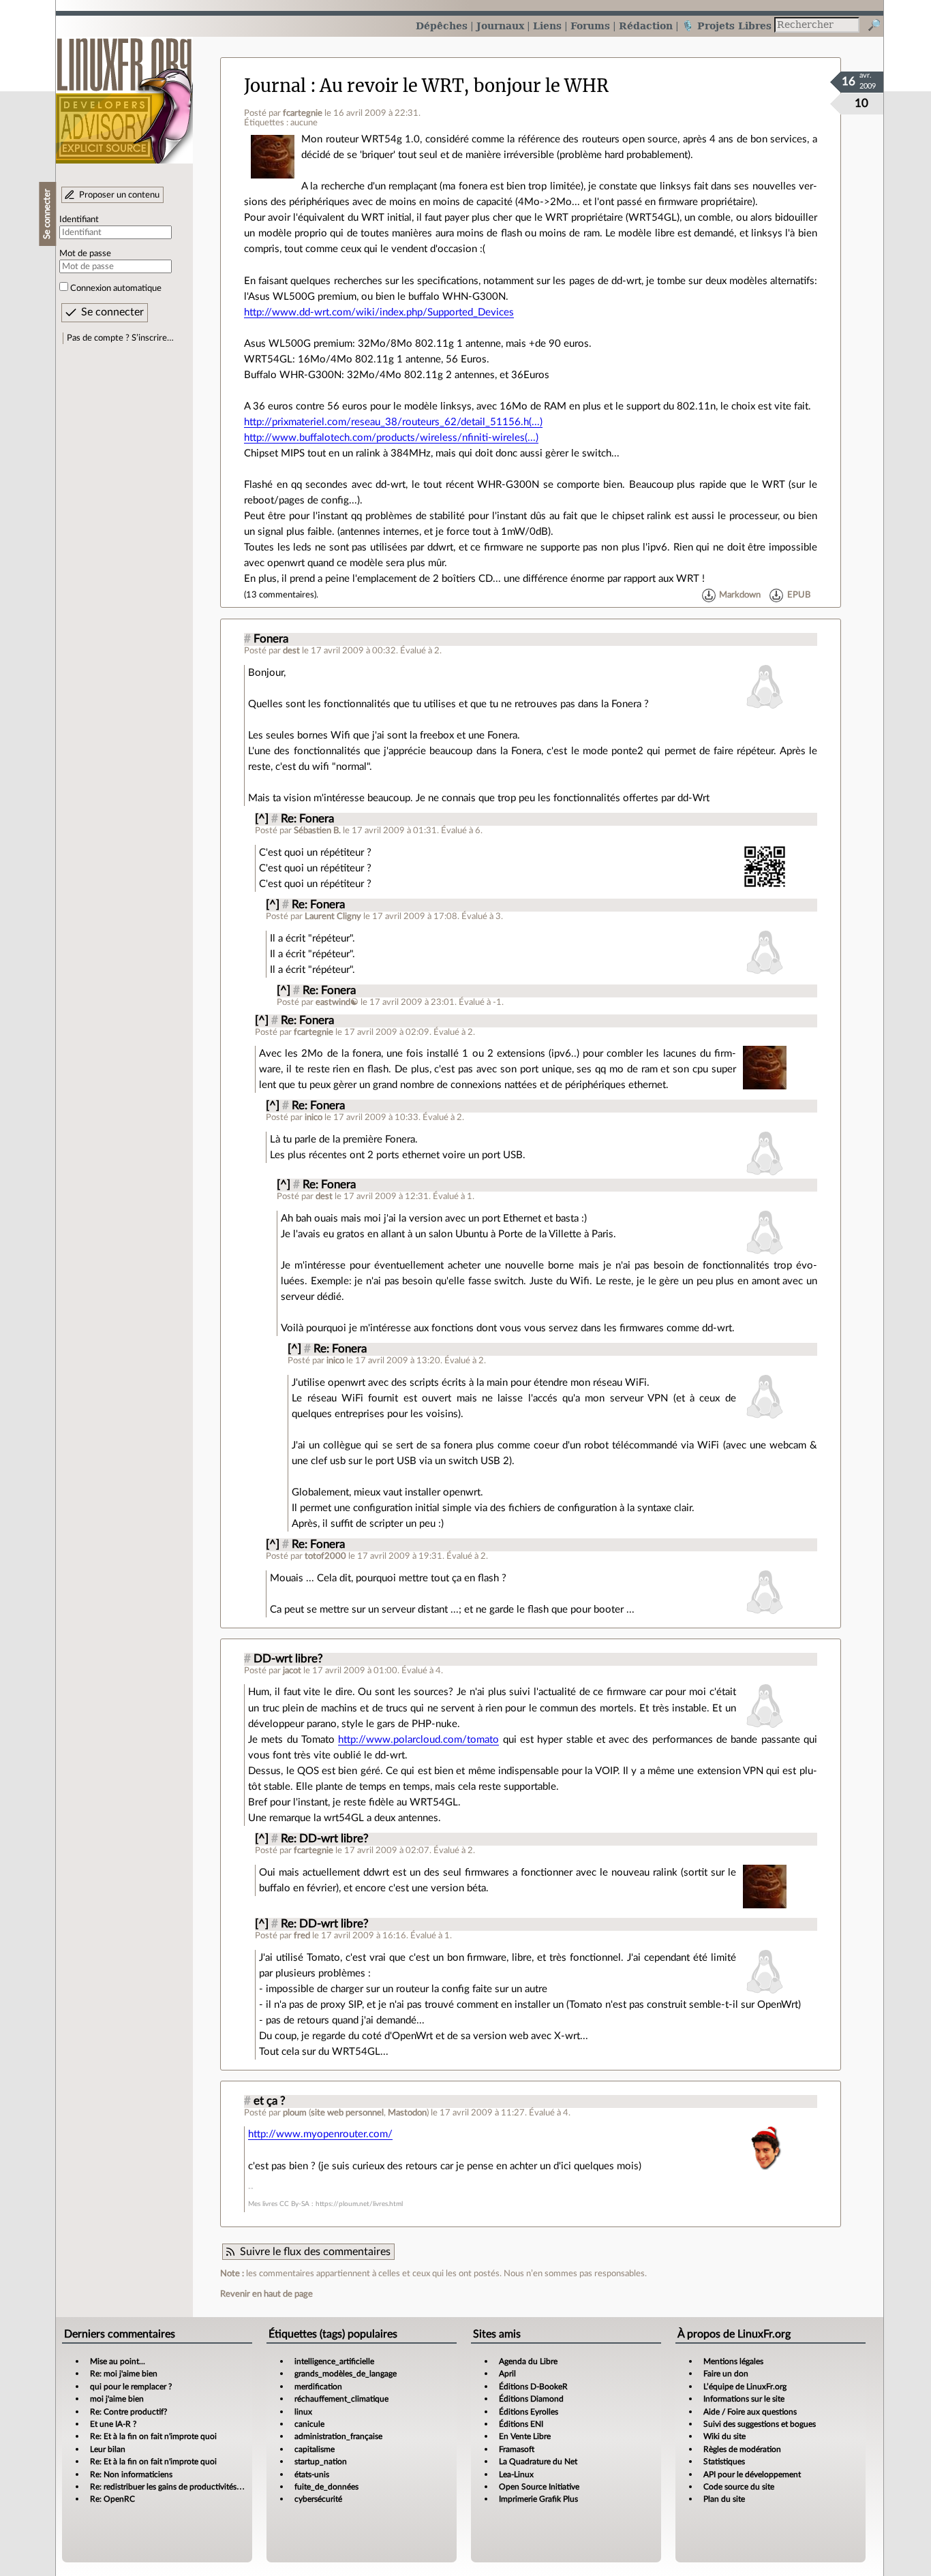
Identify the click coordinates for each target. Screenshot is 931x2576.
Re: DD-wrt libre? (325, 1839)
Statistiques (724, 2462)
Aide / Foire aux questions (750, 2412)
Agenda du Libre (528, 2361)
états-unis (312, 2474)
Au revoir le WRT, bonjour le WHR (464, 86)
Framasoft (517, 2449)
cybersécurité (318, 2499)
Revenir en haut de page (266, 2294)
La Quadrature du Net (538, 2462)
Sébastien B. (317, 831)
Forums (590, 26)
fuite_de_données (326, 2487)
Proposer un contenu (119, 195)
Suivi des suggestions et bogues (760, 2424)
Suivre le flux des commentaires (315, 2252)
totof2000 (325, 1556)
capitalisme (315, 2449)
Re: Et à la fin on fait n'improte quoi (153, 2436)
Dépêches (442, 26)
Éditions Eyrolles (529, 2412)
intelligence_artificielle (334, 2361)
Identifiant (79, 219)
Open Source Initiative (539, 2487)
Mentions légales (733, 2361)
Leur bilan (108, 2449)
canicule (309, 2424)
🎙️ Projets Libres (727, 26)
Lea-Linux (516, 2474)
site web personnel (347, 2113)
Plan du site (724, 2499)
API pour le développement (752, 2474)
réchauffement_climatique (341, 2399)
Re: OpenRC (112, 2499)
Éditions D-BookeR (533, 2387)
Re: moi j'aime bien (124, 2374)
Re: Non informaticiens (131, 2474)
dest (291, 651)
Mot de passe (85, 253)
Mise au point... (118, 2361)
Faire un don (726, 2374)
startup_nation (321, 2462)
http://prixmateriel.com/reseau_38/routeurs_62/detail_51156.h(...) (393, 422)
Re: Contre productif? (128, 2412)
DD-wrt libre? (288, 1659)
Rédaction (646, 26)
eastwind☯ (337, 1002)
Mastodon (407, 2113)
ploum (295, 2113)
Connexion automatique (116, 288)
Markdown (740, 595)
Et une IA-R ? (113, 2424)
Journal (275, 86)
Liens (547, 26)
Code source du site (739, 2487)
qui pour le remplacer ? (131, 2387)
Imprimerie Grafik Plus (538, 2499)
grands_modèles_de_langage (346, 2374)
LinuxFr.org (124, 94)
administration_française (338, 2436)
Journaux (500, 26)
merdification (318, 2387)
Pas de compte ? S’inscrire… (120, 338)
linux (303, 2412)
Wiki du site (724, 2436)
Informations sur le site (744, 2399)
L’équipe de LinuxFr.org (745, 2387)
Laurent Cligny (333, 916)
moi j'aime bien (117, 2399)
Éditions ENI (521, 2424)
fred (302, 1936)
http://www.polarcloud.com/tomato (418, 1740)
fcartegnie (303, 113)
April (507, 2374)
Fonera (271, 639)
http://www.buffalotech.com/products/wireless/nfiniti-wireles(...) (391, 438)
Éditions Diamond (531, 2399)
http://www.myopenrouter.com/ (320, 2134)
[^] (262, 819)
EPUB (799, 595)
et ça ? (270, 2101)
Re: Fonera (307, 819)
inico (314, 1117)
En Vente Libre (525, 2436)
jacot (292, 1671)
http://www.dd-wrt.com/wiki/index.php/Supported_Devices (379, 312)
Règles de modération (742, 2449)
